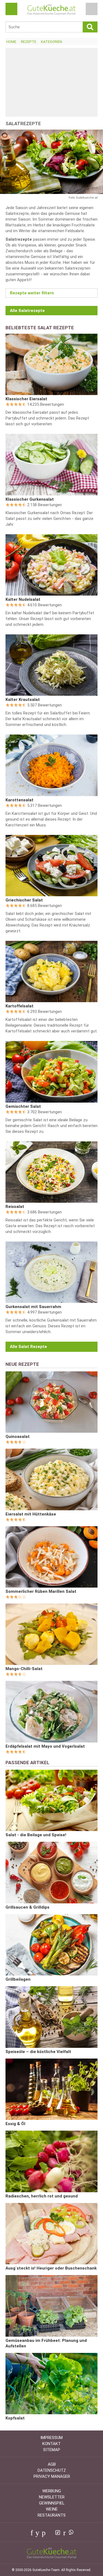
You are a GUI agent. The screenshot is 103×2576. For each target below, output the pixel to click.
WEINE (52, 2509)
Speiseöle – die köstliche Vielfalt (38, 2052)
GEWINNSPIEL (52, 2503)
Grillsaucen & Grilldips (27, 1907)
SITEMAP (52, 2450)
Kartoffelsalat (20, 1006)
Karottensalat (20, 800)
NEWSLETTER (52, 2497)
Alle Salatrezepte (27, 311)
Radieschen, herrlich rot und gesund (42, 2196)
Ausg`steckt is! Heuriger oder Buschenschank (51, 2268)
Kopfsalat (15, 2418)
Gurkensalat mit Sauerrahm (33, 1307)
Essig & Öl (15, 2124)
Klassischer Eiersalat (26, 399)
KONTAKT (51, 2444)
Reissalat (15, 1207)
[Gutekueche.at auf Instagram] (50, 2533)
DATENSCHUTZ (52, 2470)
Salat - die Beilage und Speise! (36, 1835)
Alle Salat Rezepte (28, 1347)
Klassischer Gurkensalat (30, 499)
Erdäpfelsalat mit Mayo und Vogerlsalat (45, 1746)
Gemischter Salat (23, 1106)
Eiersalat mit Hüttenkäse (31, 1514)
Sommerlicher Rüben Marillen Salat (41, 1591)
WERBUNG (52, 2491)
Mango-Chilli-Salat (24, 1669)
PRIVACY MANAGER (52, 2476)
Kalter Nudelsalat (23, 599)
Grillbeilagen (18, 1979)
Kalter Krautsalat (23, 700)
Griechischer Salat (24, 900)
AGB (52, 2464)
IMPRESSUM (51, 2438)
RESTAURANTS (52, 2515)
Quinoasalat (18, 1437)
